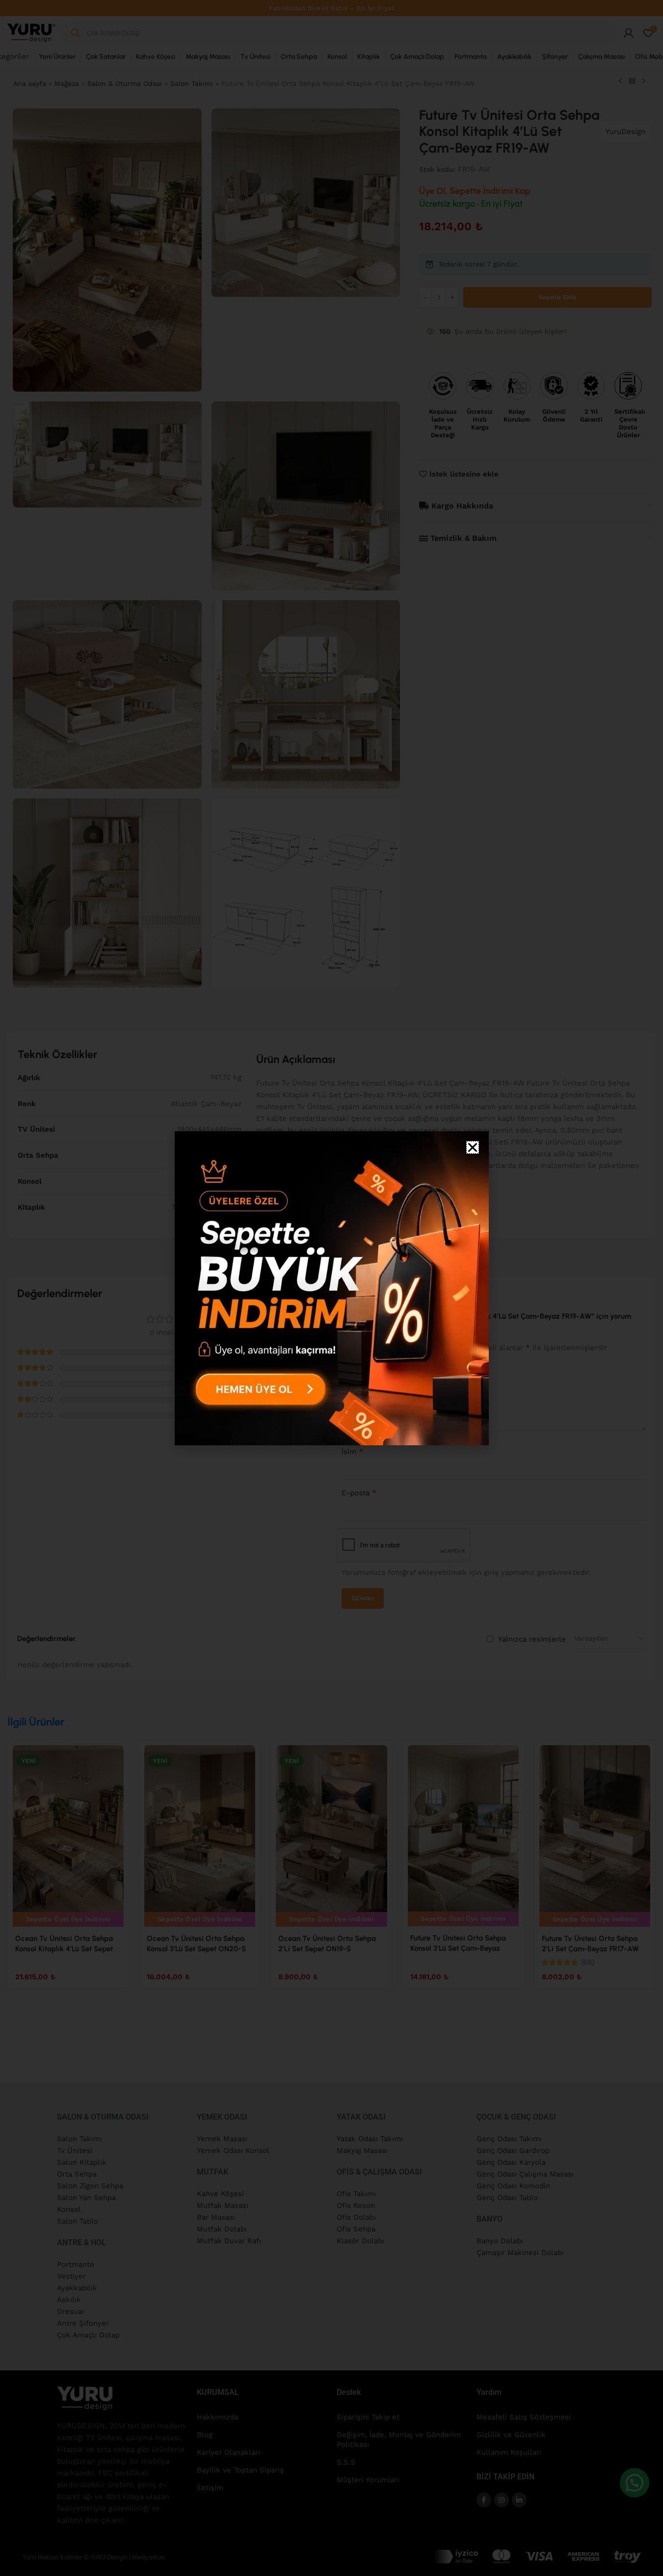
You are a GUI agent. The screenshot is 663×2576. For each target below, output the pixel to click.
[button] (473, 1147)
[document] (331, 1288)
